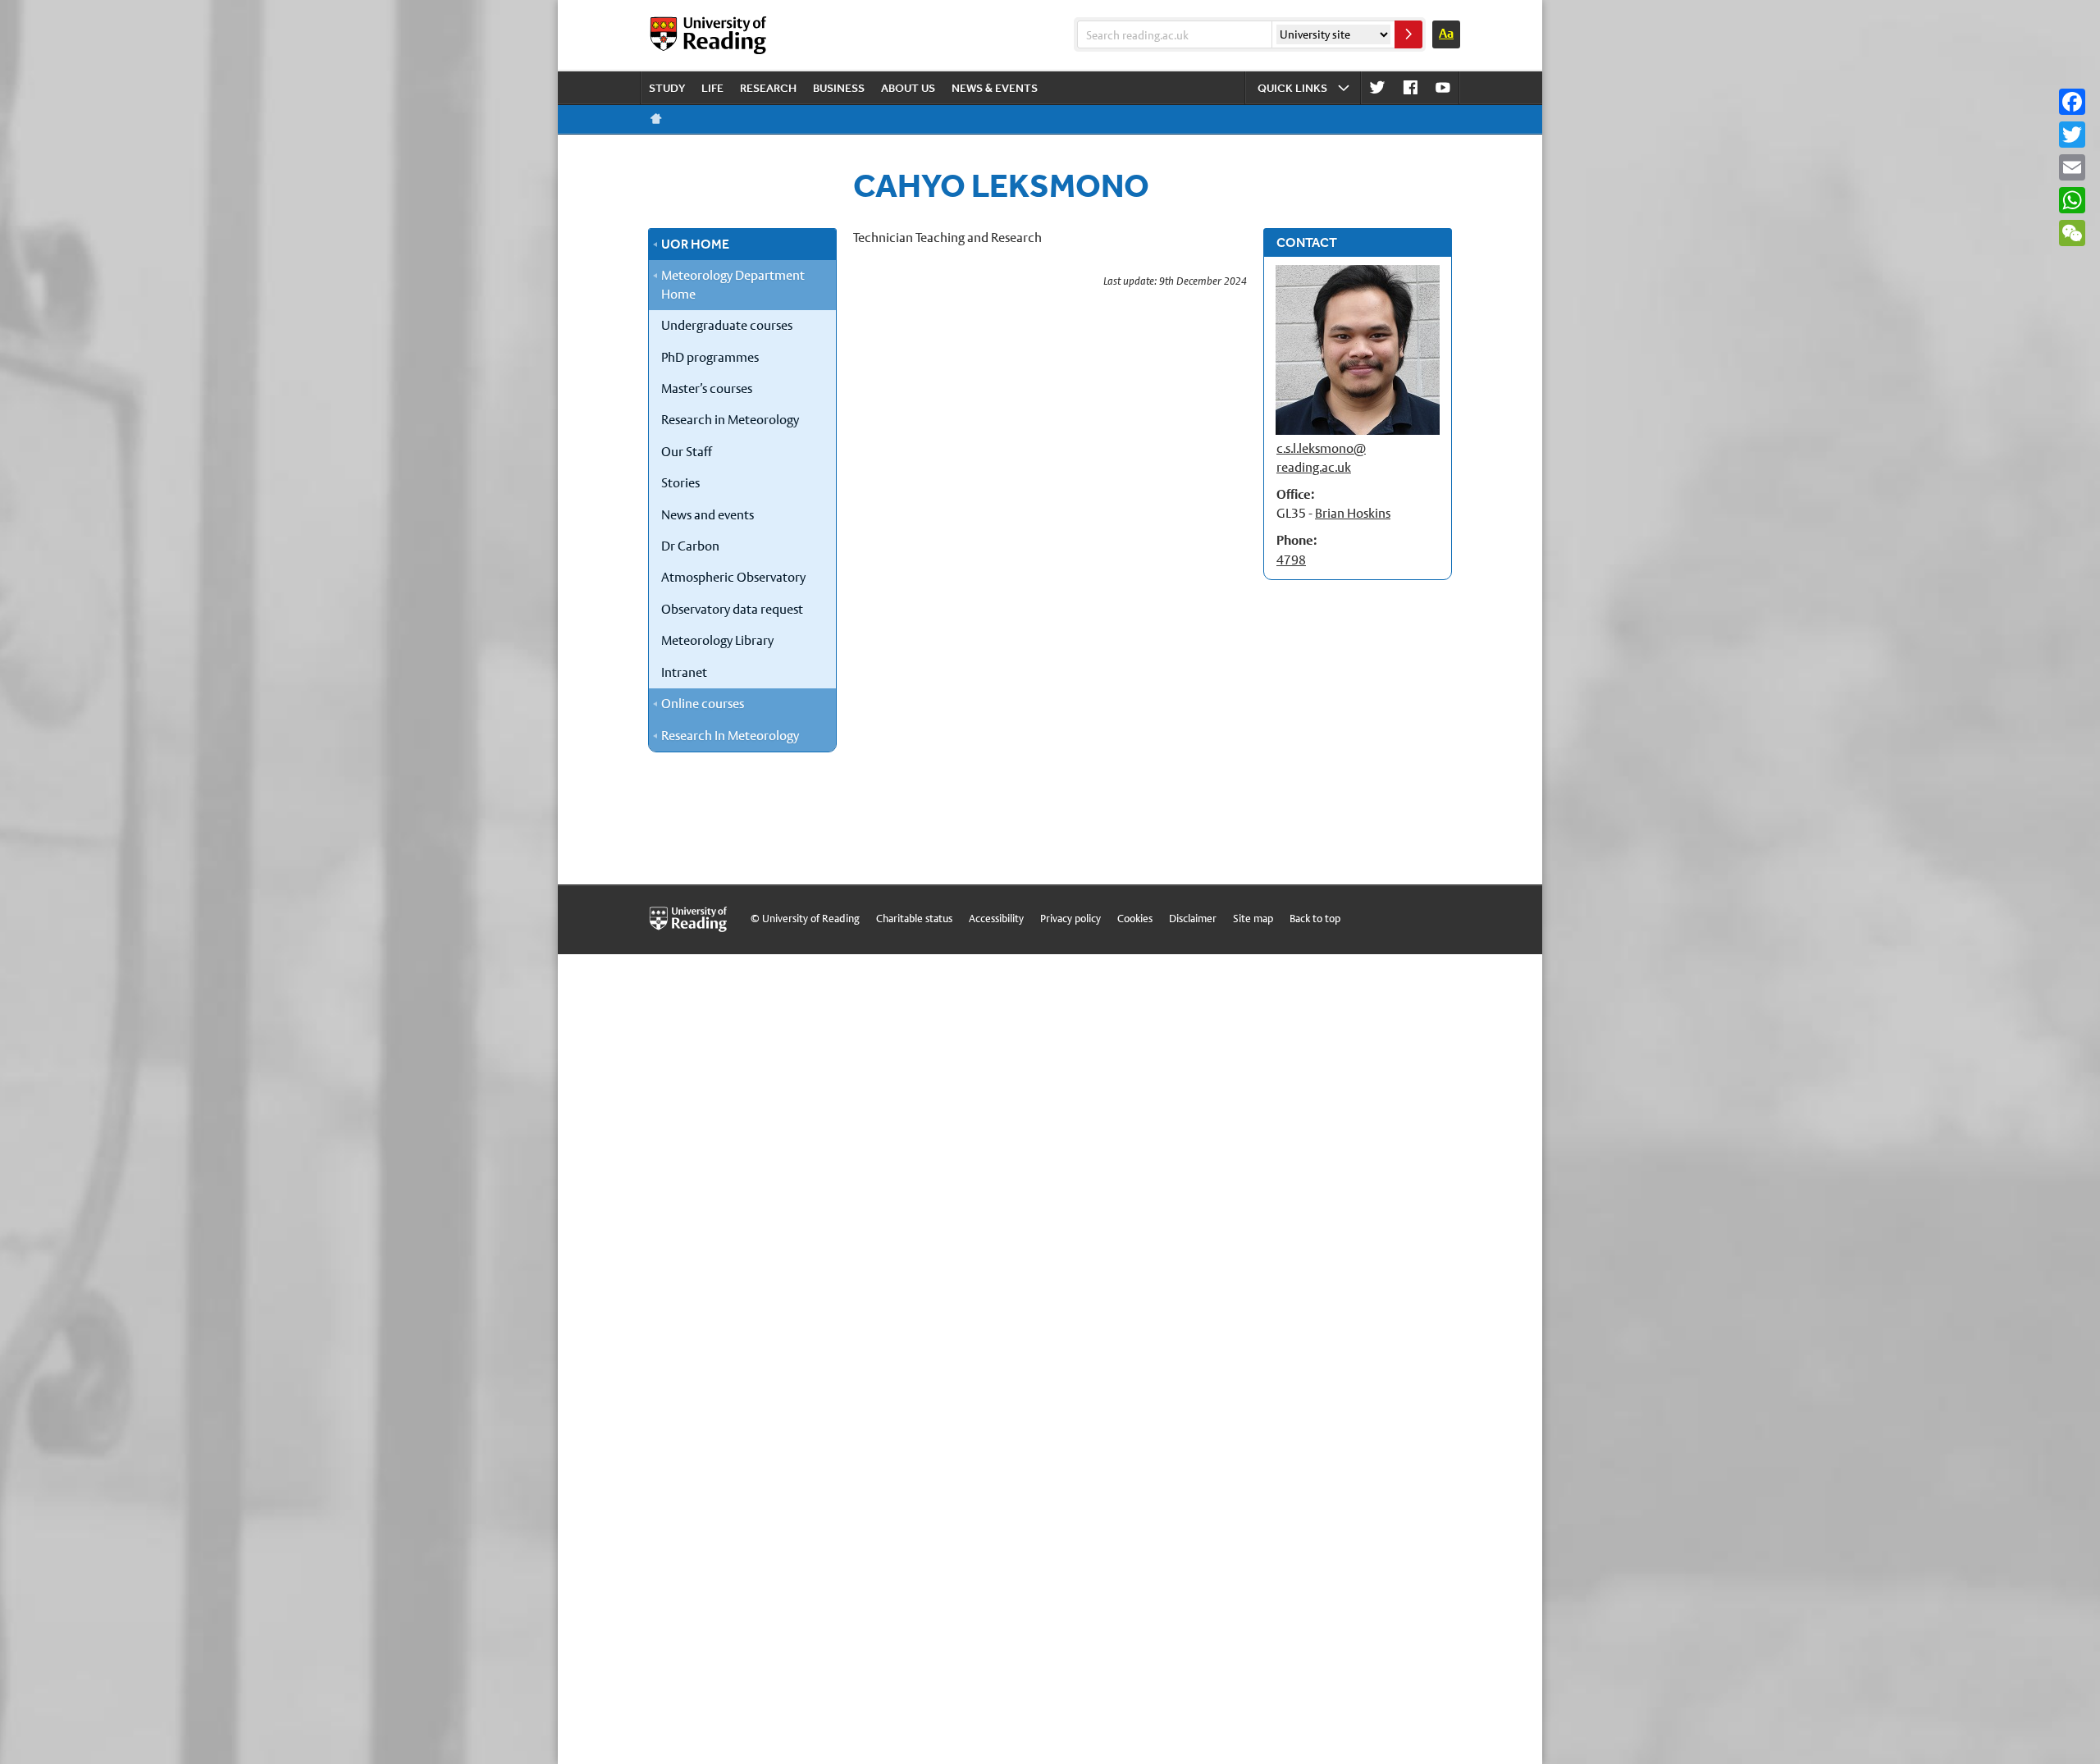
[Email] (2072, 167)
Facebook (1410, 88)
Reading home (656, 119)
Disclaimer (1193, 919)
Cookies (1135, 919)
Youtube (1443, 88)
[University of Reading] (710, 35)
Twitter (1377, 88)
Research (768, 88)
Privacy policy (1071, 919)
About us (908, 88)
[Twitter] (2072, 135)
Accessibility (996, 919)
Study (667, 88)
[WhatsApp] (2072, 200)
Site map (1253, 919)
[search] (1408, 34)
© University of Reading (805, 919)
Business (839, 88)
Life (712, 88)
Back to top (1315, 919)
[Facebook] (2072, 102)
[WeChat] (2072, 233)
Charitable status (914, 919)
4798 (1291, 560)
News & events (995, 88)
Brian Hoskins (1353, 513)
